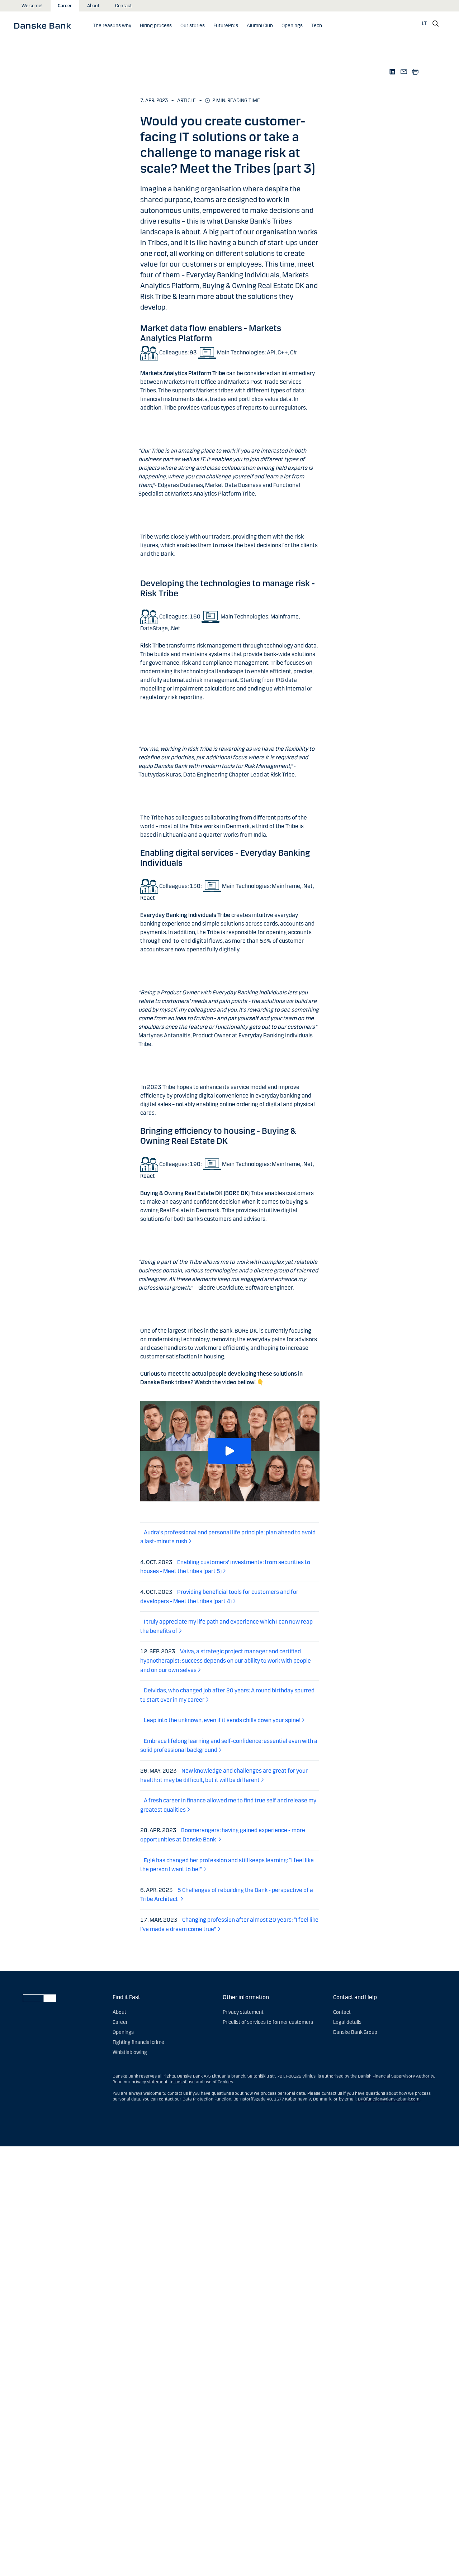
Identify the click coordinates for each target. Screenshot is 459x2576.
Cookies (225, 2082)
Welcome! (32, 6)
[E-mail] (403, 71)
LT (424, 23)
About (93, 6)
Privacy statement (243, 2012)
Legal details (347, 2022)
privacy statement (150, 2082)
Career (65, 6)
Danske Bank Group (355, 2032)
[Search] (436, 24)
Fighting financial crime (138, 2042)
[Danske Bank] (45, 25)
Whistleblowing (130, 2052)
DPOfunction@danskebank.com (388, 2099)
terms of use (182, 2082)
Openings (123, 2032)
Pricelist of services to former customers (268, 2022)
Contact (124, 6)
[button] (230, 1451)
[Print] (415, 71)
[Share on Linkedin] (392, 71)
